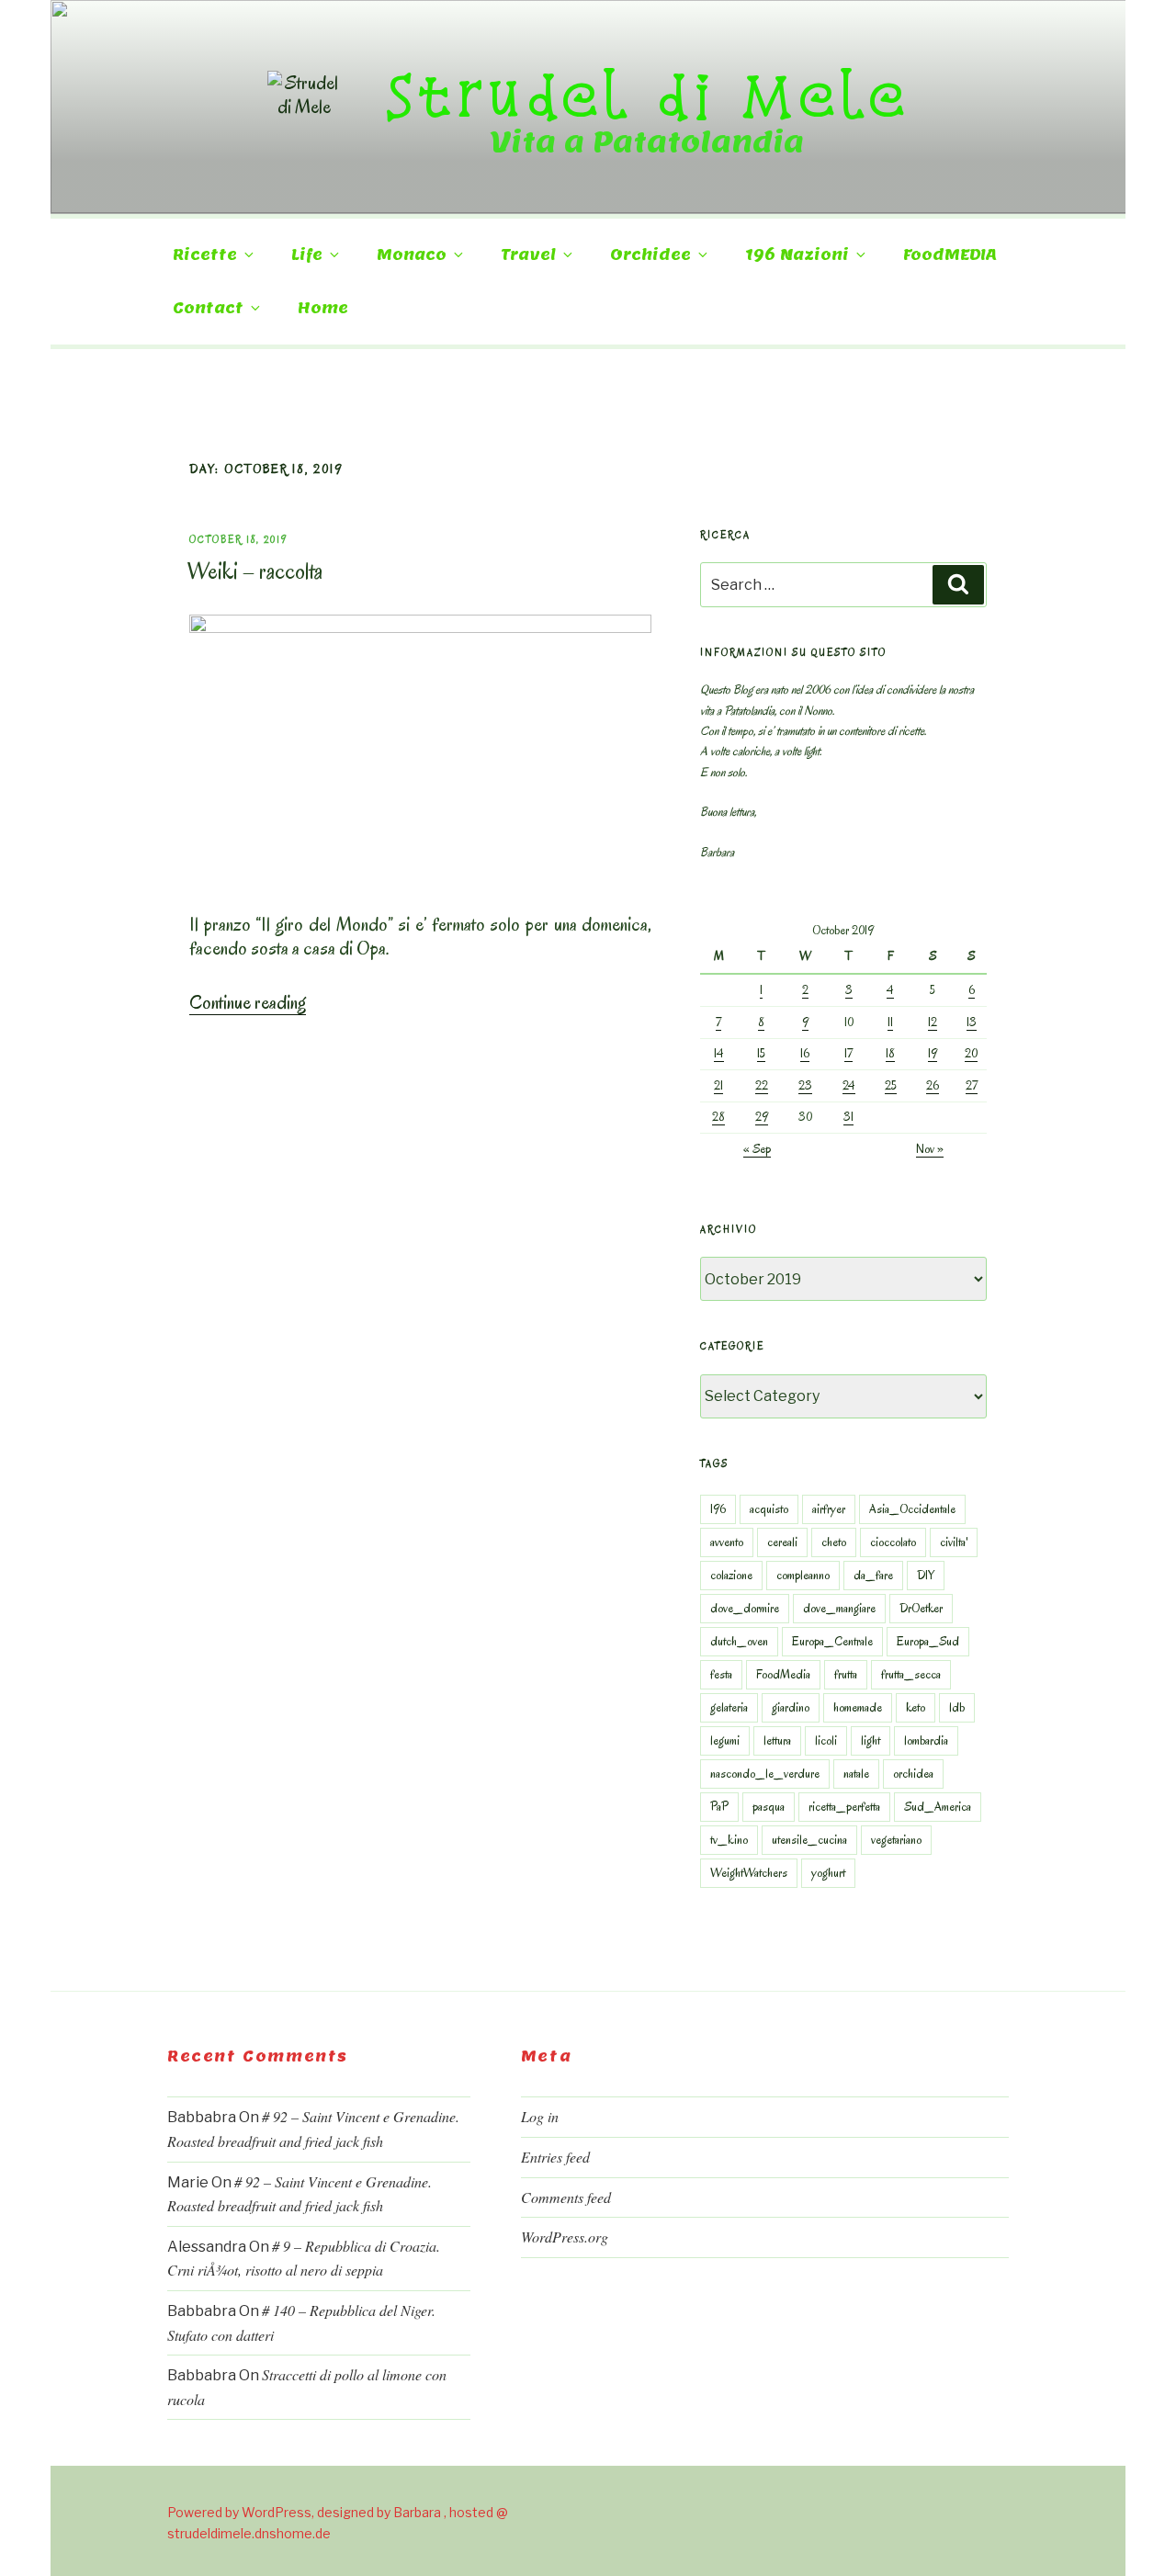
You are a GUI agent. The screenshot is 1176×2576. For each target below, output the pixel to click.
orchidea (913, 1774)
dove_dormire (745, 1608)
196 (718, 1509)
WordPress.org (565, 2237)
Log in (540, 2116)
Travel (528, 255)
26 (933, 1085)
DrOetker (921, 1608)
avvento (727, 1542)
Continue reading (248, 1002)
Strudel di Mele (647, 95)
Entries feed (555, 2157)
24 (849, 1085)
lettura (777, 1740)
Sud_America (938, 1807)
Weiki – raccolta (255, 571)
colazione (731, 1575)
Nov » (930, 1149)
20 (971, 1053)
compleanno (803, 1575)
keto (916, 1707)
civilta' (954, 1542)
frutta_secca (911, 1674)
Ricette (205, 255)
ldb (957, 1707)
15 (761, 1053)
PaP (719, 1807)
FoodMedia (783, 1674)
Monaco (412, 255)
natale (856, 1774)
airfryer (829, 1509)
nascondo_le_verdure (765, 1774)
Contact (208, 308)
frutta (846, 1674)
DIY (926, 1575)
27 (972, 1085)
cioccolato (893, 1542)
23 (805, 1085)
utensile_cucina (809, 1840)
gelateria (729, 1707)
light (871, 1740)
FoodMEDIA (950, 255)
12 (933, 1022)
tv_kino (729, 1840)
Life (307, 255)
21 (718, 1085)
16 (805, 1053)
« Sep (757, 1149)
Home (323, 308)
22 (762, 1085)
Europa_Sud (928, 1641)
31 (848, 1117)
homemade (858, 1707)
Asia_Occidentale (912, 1509)
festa (721, 1674)
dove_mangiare (839, 1608)
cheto (834, 1542)
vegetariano (896, 1840)
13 (972, 1022)
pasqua (769, 1807)
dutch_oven (739, 1641)
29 (762, 1117)
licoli (826, 1740)
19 (933, 1053)
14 (719, 1053)
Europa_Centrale (832, 1641)
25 (891, 1085)
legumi (725, 1740)
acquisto (769, 1509)
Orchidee (650, 255)
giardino (791, 1707)
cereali (782, 1542)
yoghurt (828, 1873)
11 (890, 1022)
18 (890, 1053)
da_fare (873, 1575)
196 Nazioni (797, 255)
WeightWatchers (749, 1873)
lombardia (926, 1740)
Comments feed (566, 2197)
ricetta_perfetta (844, 1807)
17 (848, 1053)
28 (718, 1117)
